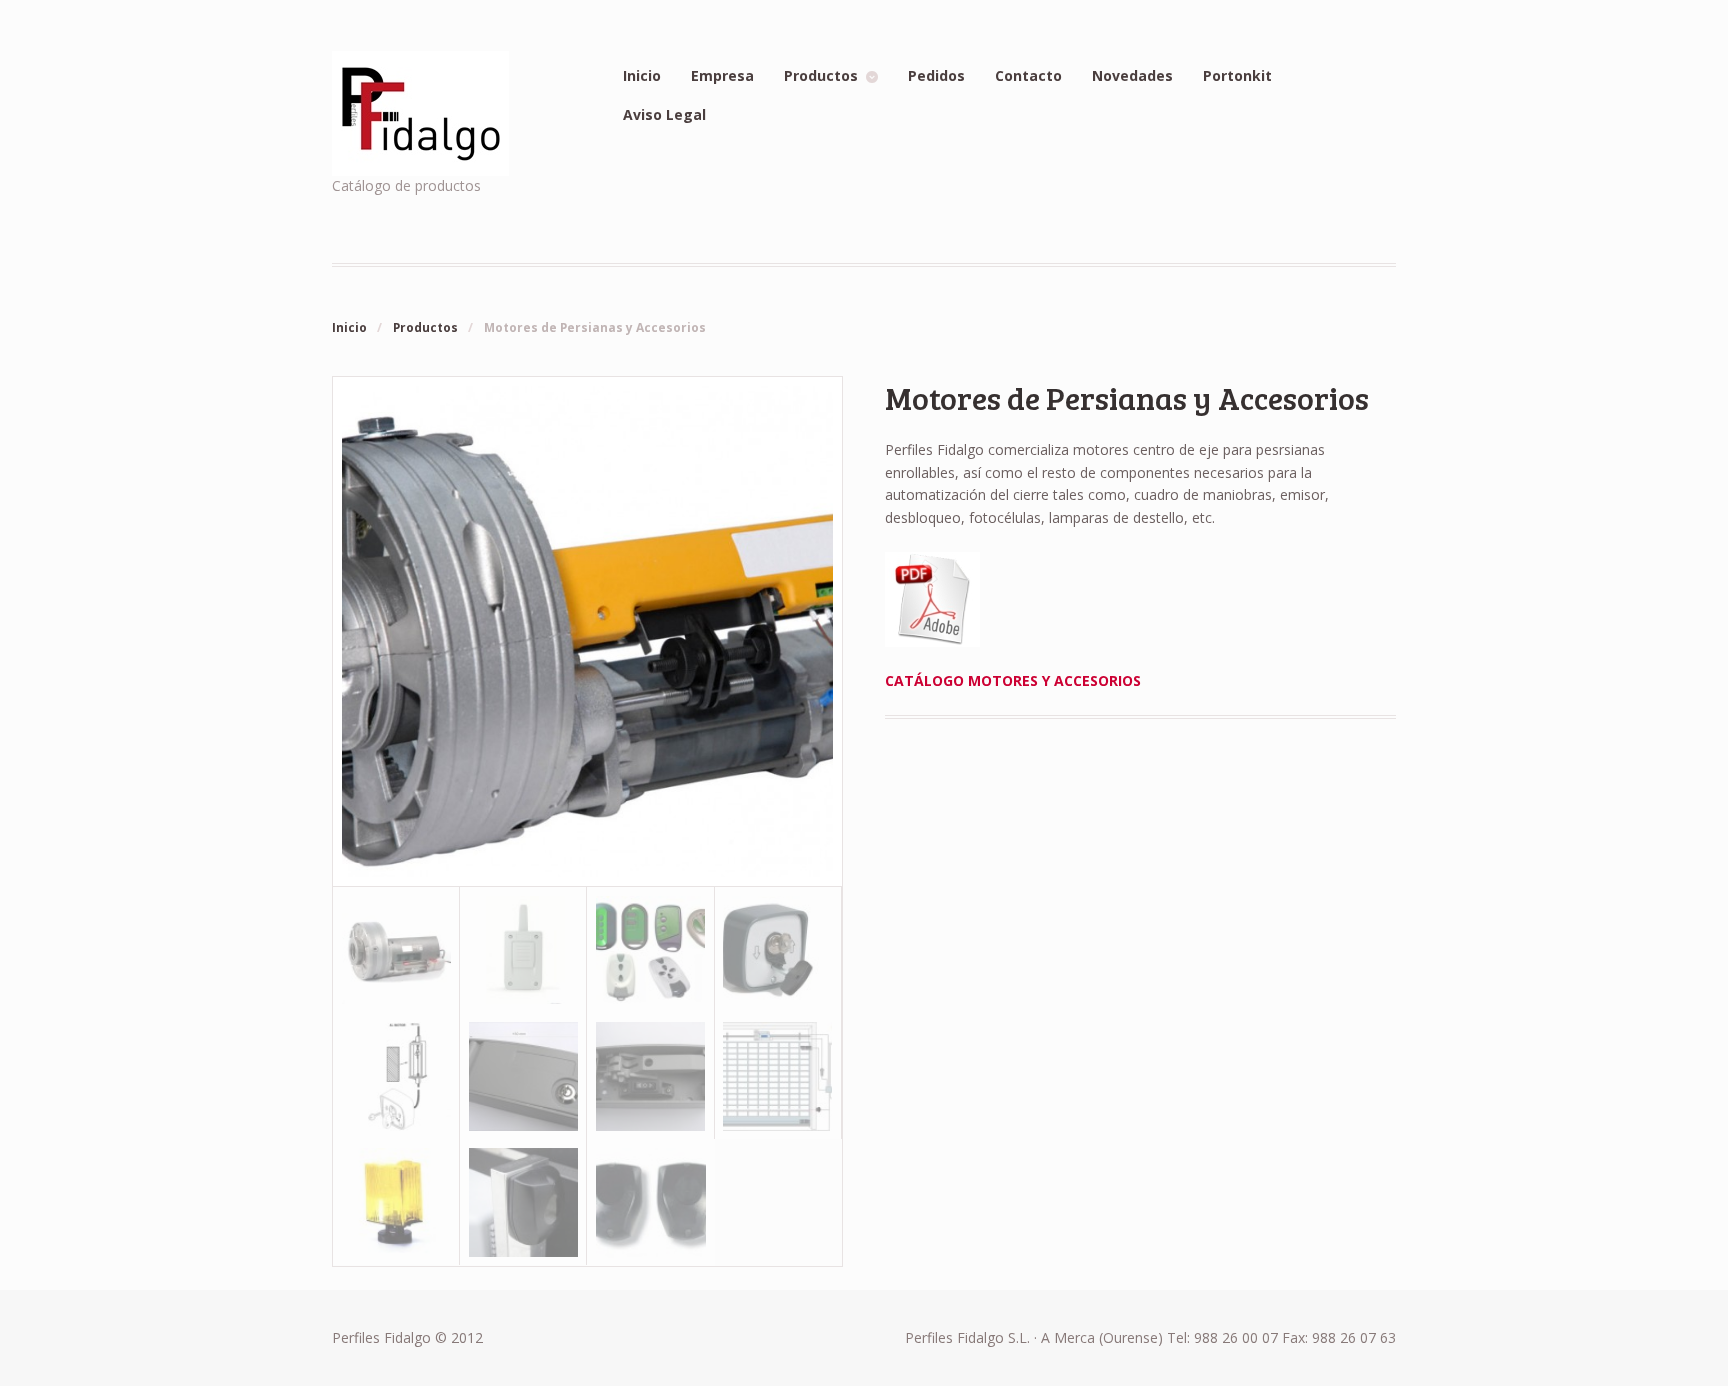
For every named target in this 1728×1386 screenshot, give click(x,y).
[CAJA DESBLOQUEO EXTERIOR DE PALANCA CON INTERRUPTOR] (650, 1076)
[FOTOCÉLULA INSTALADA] (523, 1202)
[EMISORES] (650, 950)
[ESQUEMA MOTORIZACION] (778, 1076)
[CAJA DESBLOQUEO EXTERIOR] (523, 1076)
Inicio (642, 75)
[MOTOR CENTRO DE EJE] (587, 874)
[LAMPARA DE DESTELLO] (396, 1202)
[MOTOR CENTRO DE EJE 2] (396, 950)
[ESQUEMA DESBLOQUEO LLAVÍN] (396, 1076)
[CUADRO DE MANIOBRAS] (523, 950)
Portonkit (1237, 75)
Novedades (1132, 75)
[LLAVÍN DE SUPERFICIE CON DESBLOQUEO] (778, 950)
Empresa (722, 75)
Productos (821, 75)
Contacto (1028, 75)
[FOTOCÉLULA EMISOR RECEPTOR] (650, 1202)
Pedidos (936, 75)
